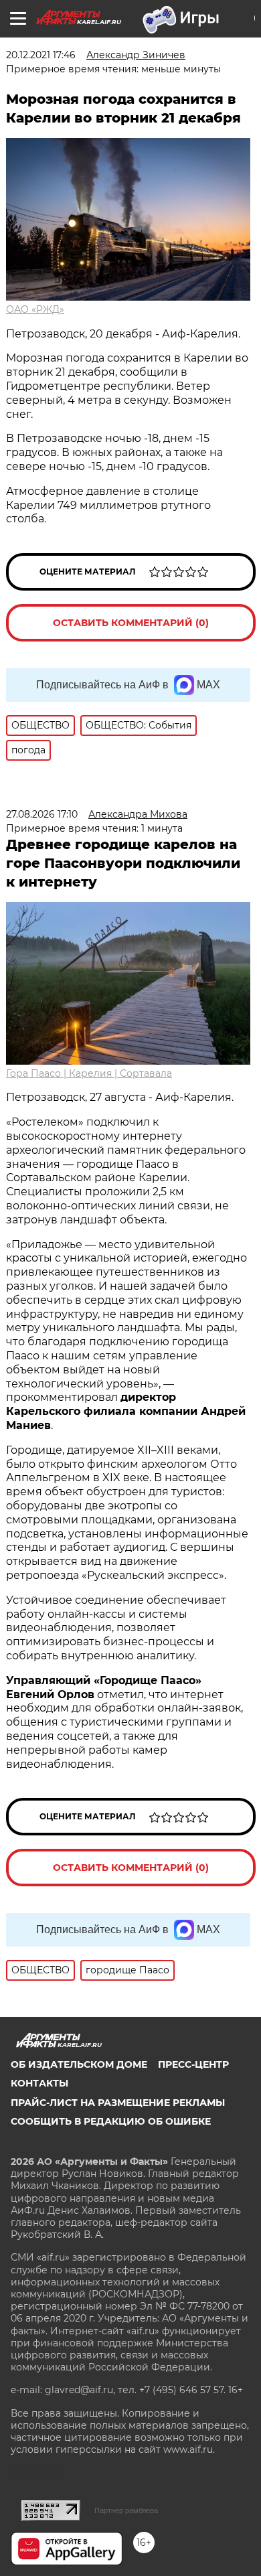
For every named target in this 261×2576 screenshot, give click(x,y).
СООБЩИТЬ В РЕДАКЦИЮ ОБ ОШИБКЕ (111, 2121)
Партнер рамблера (126, 2510)
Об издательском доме (79, 2064)
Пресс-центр (193, 2064)
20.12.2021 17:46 (41, 55)
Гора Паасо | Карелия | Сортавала (89, 1073)
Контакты (39, 2083)
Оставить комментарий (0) (131, 623)
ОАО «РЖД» (35, 309)
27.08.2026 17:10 (42, 814)
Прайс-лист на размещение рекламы (118, 2103)
